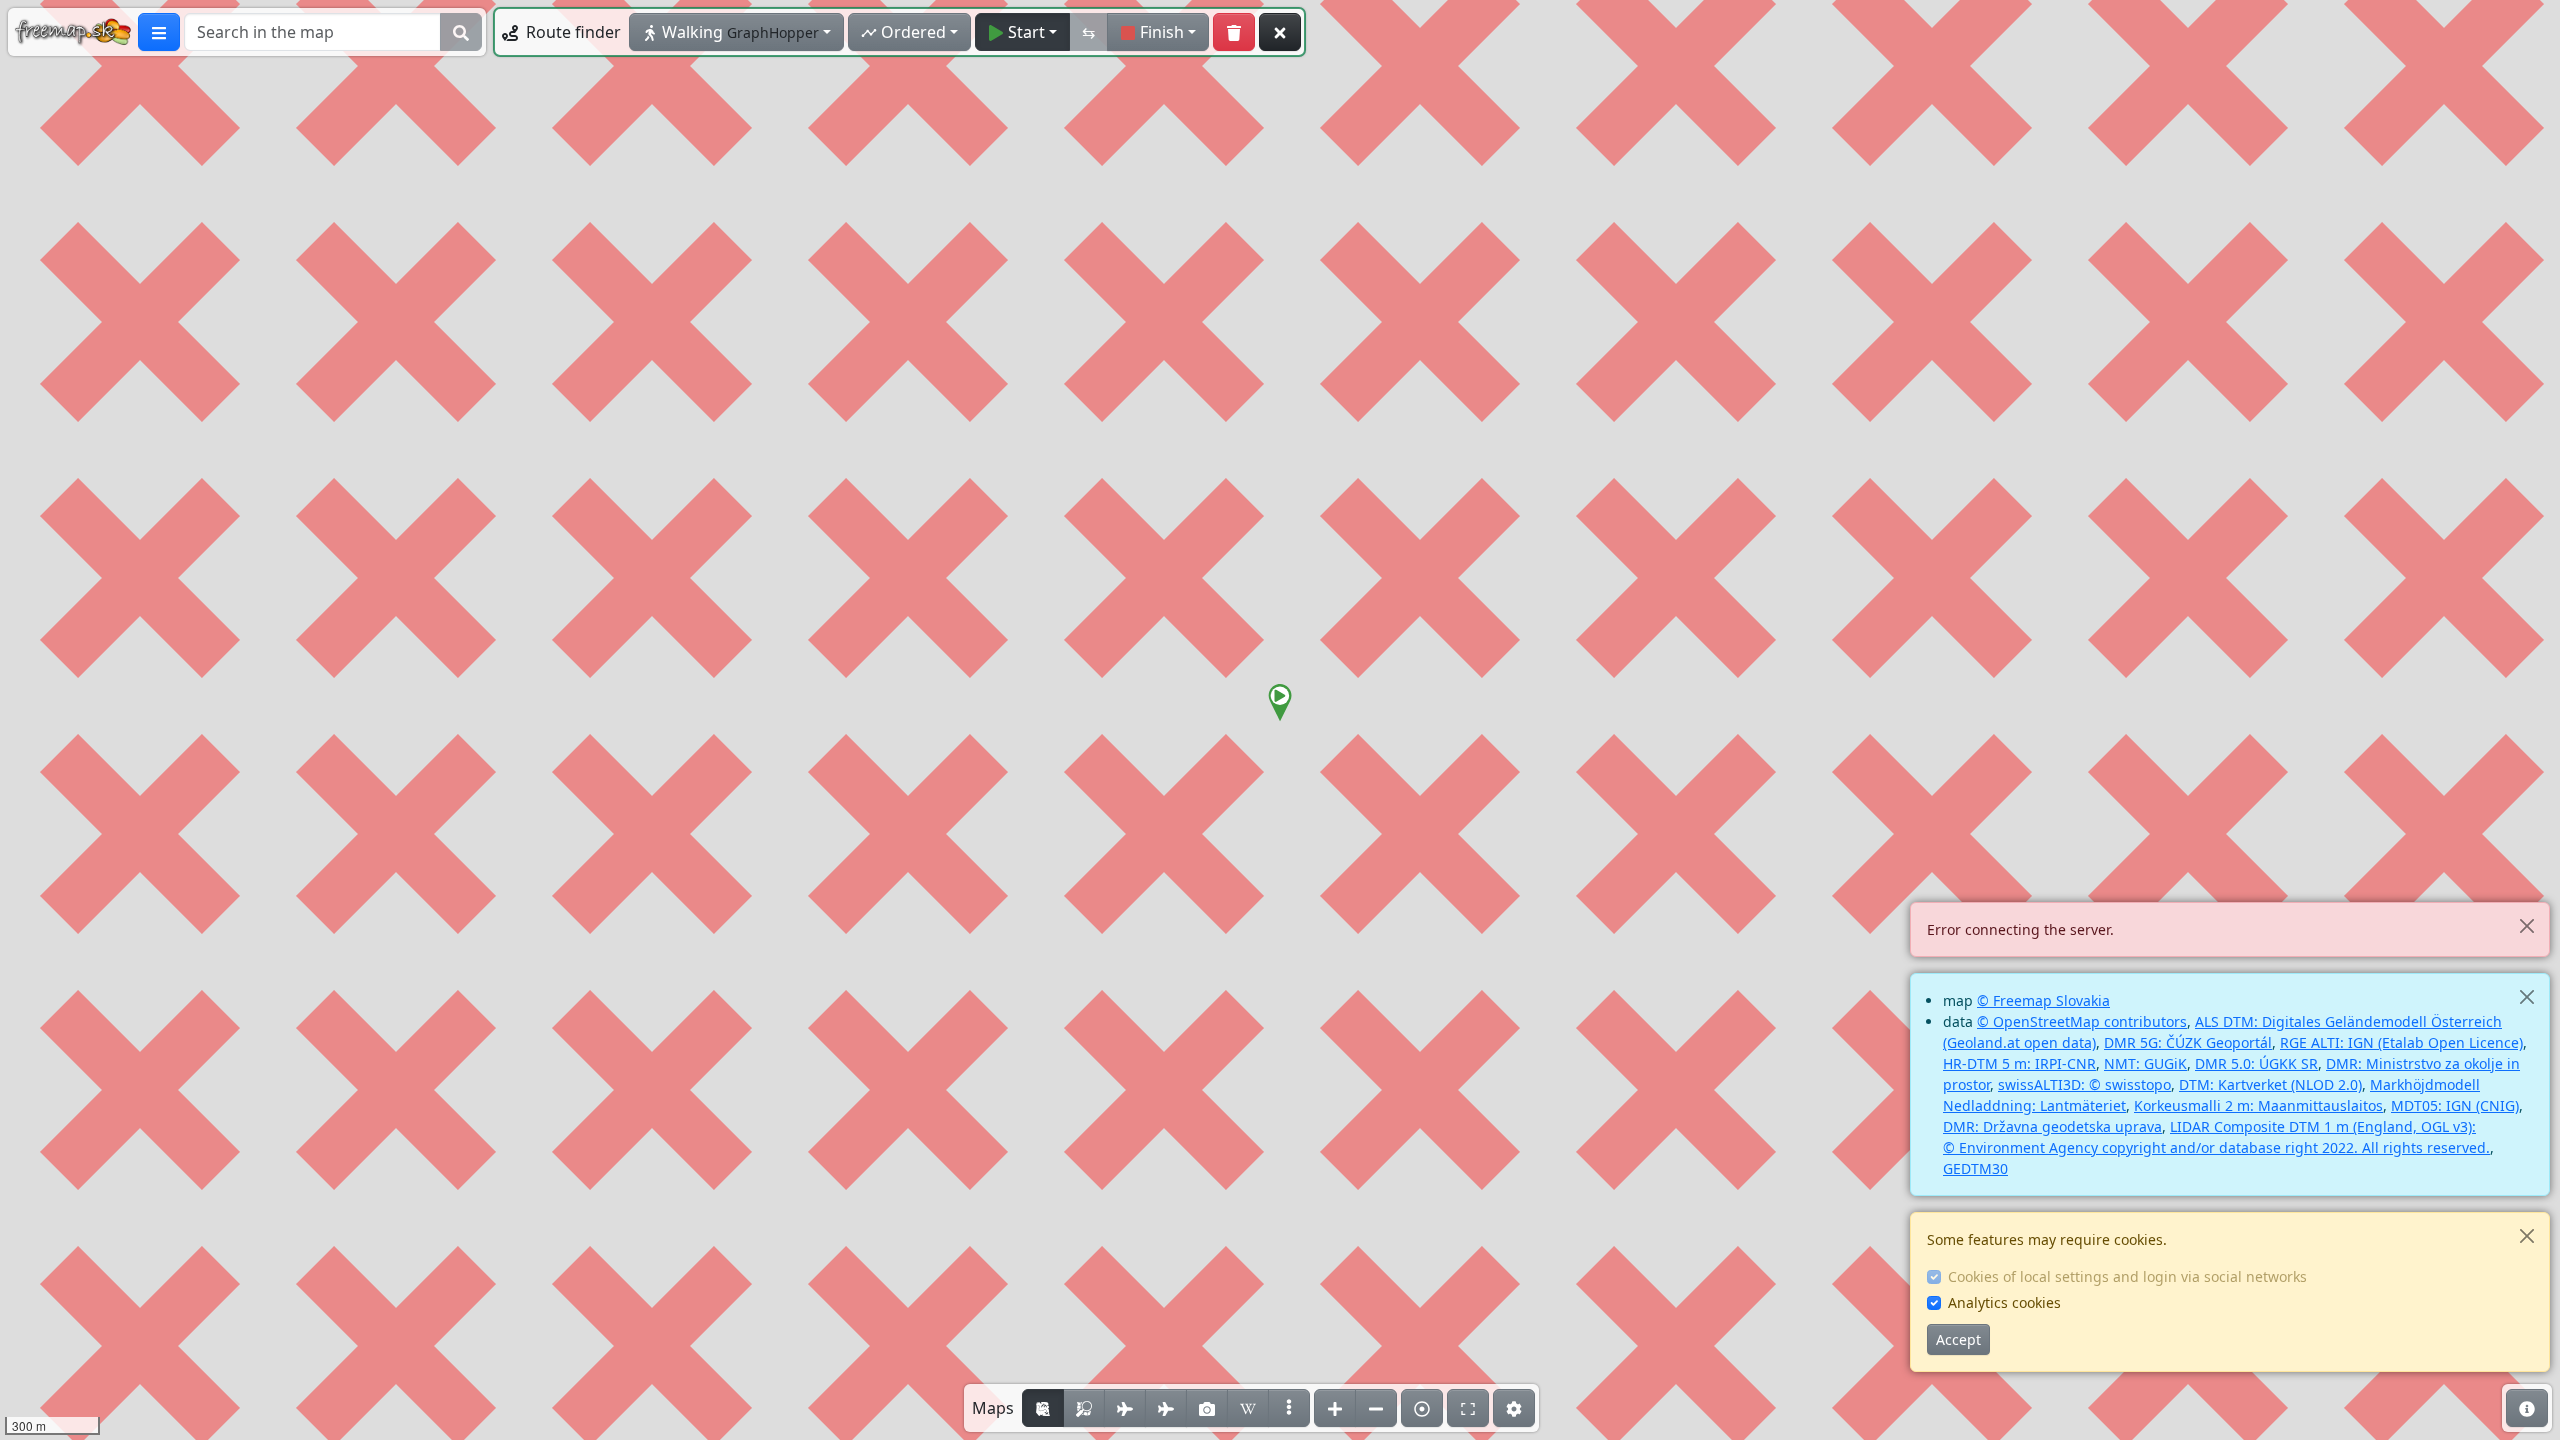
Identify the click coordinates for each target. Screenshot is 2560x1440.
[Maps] (1289, 1408)
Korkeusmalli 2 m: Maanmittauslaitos (2258, 1105)
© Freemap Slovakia (2043, 1000)
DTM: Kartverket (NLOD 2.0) (2270, 1084)
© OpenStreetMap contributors (2082, 1021)
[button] (1280, 703)
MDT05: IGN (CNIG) (2455, 1105)
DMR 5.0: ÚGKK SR (2256, 1063)
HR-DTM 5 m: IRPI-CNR (2019, 1063)
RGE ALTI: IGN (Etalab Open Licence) (2401, 1042)
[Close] (2526, 925)
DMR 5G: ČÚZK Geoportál (2188, 1042)
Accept (1958, 1339)
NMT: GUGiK (2145, 1063)
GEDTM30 (1975, 1168)
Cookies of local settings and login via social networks (2127, 1276)
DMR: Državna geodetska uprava (2052, 1126)
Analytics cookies (2004, 1302)
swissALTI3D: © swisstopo (2084, 1084)
